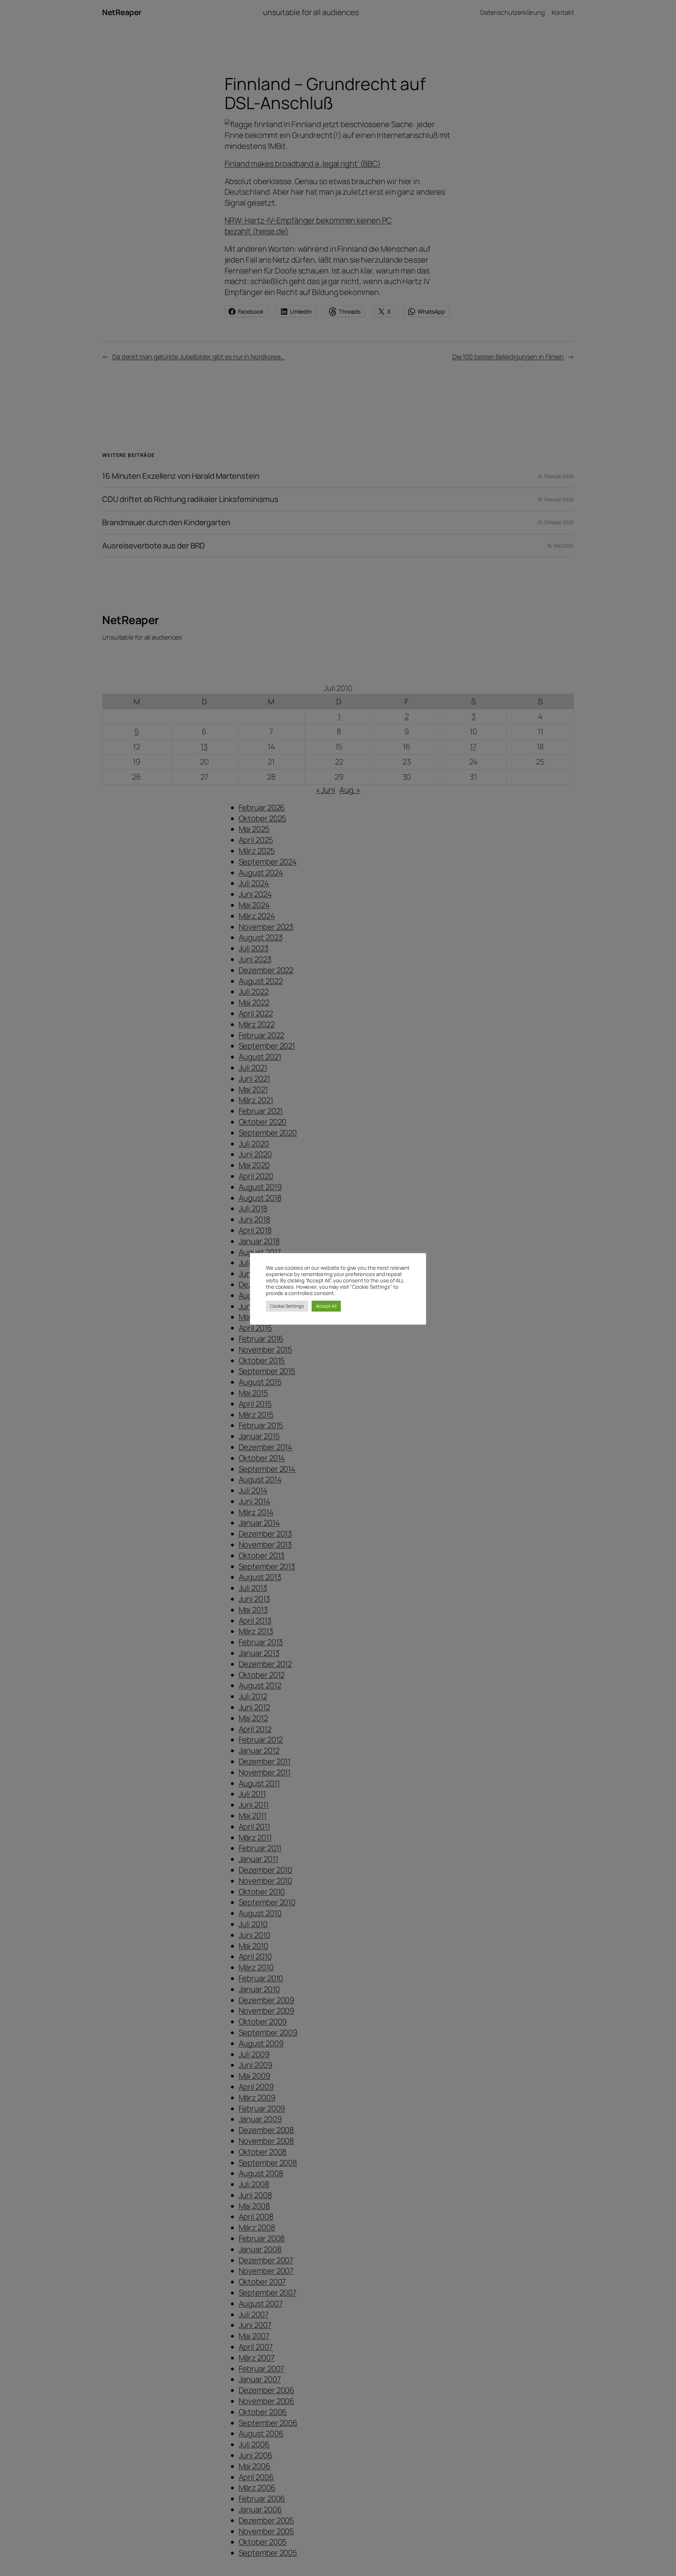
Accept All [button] (326, 1306)
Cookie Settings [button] (287, 1306)
